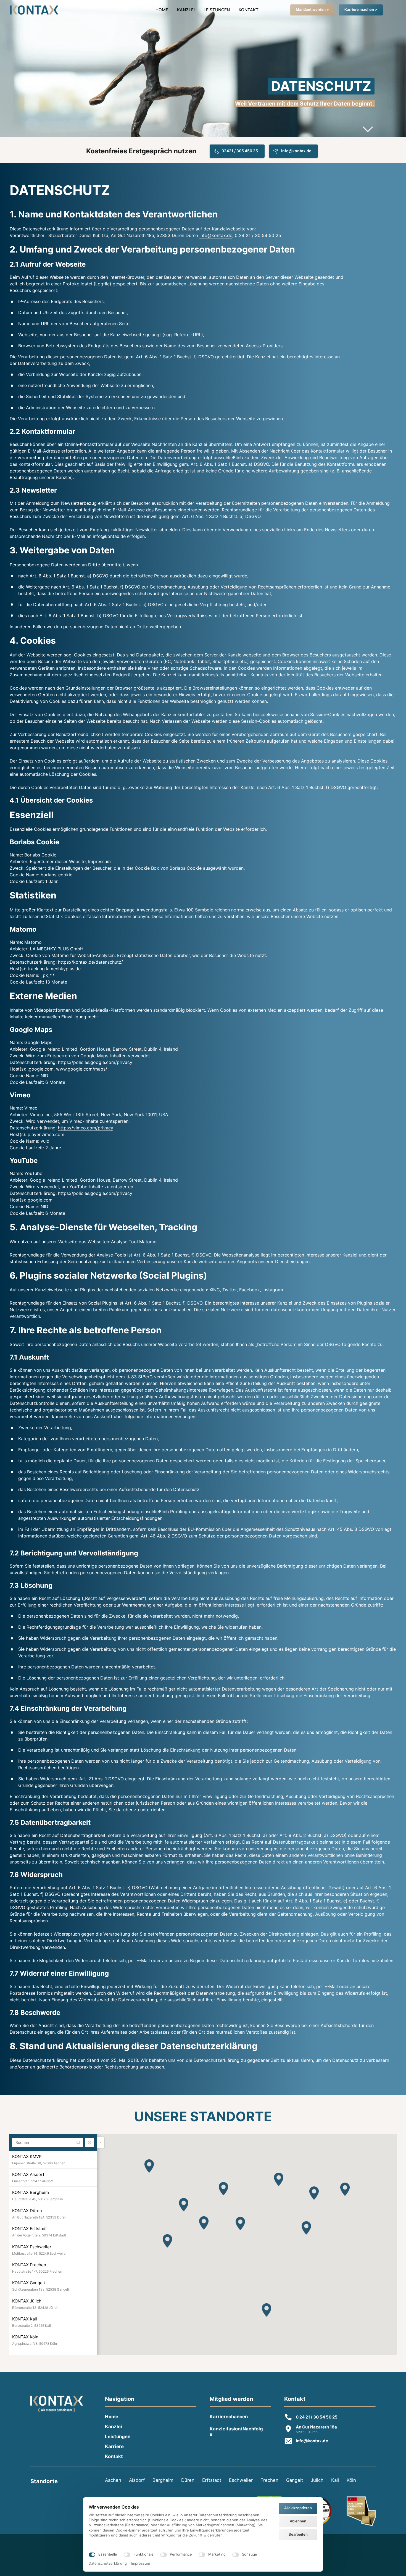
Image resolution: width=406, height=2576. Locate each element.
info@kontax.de (216, 235)
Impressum (141, 2564)
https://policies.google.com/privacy (95, 1193)
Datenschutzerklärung (108, 2564)
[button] (167, 2241)
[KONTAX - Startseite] (34, 10)
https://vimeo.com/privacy (86, 1128)
